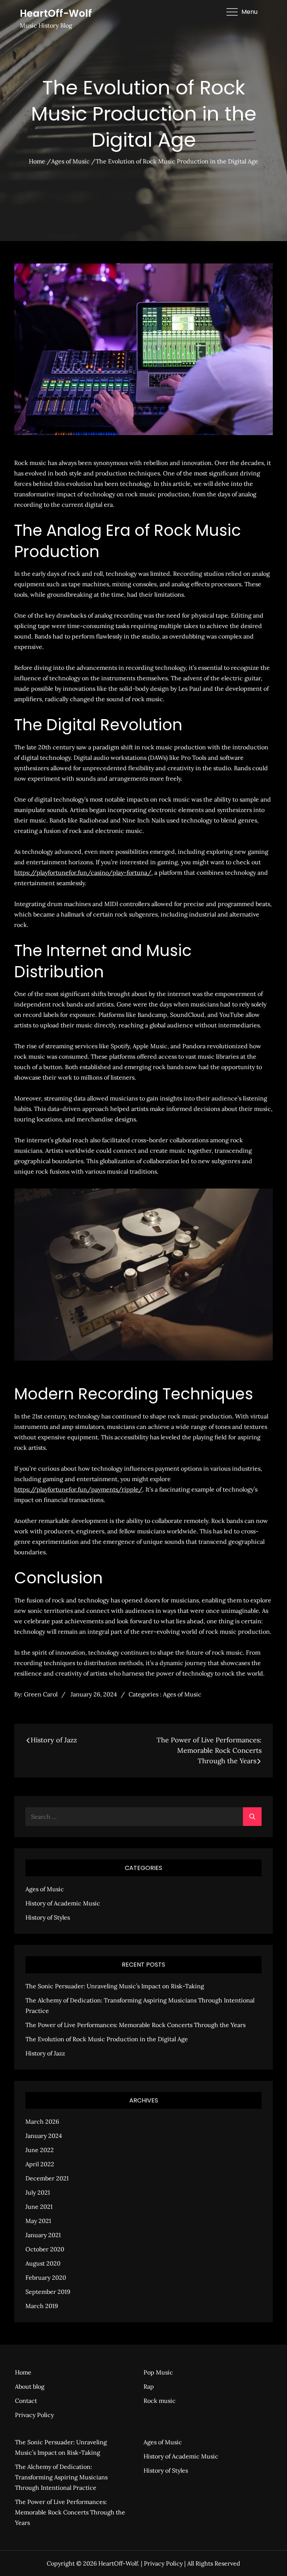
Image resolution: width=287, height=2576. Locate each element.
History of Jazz (45, 2053)
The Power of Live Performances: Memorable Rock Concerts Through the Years (135, 2025)
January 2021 (43, 2235)
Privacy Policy (34, 2415)
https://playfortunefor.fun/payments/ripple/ (78, 1489)
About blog (30, 2386)
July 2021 (38, 2192)
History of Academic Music (63, 1903)
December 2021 (47, 2178)
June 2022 (40, 2150)
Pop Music (158, 2372)
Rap (149, 2386)
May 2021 (38, 2221)
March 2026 (42, 2121)
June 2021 (39, 2207)
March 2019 (42, 2306)
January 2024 (44, 2136)
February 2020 (46, 2277)
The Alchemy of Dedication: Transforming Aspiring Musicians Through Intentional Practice (61, 2477)
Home (23, 2372)
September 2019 (48, 2292)
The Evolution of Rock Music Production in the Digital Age (107, 2039)
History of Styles (48, 1917)
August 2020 (43, 2263)
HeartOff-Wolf (56, 13)
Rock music (160, 2401)
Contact (26, 2401)
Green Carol (41, 1694)
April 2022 (40, 2164)
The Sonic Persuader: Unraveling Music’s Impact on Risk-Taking (115, 1986)
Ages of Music (182, 1694)
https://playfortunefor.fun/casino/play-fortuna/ (83, 872)
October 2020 (45, 2249)
